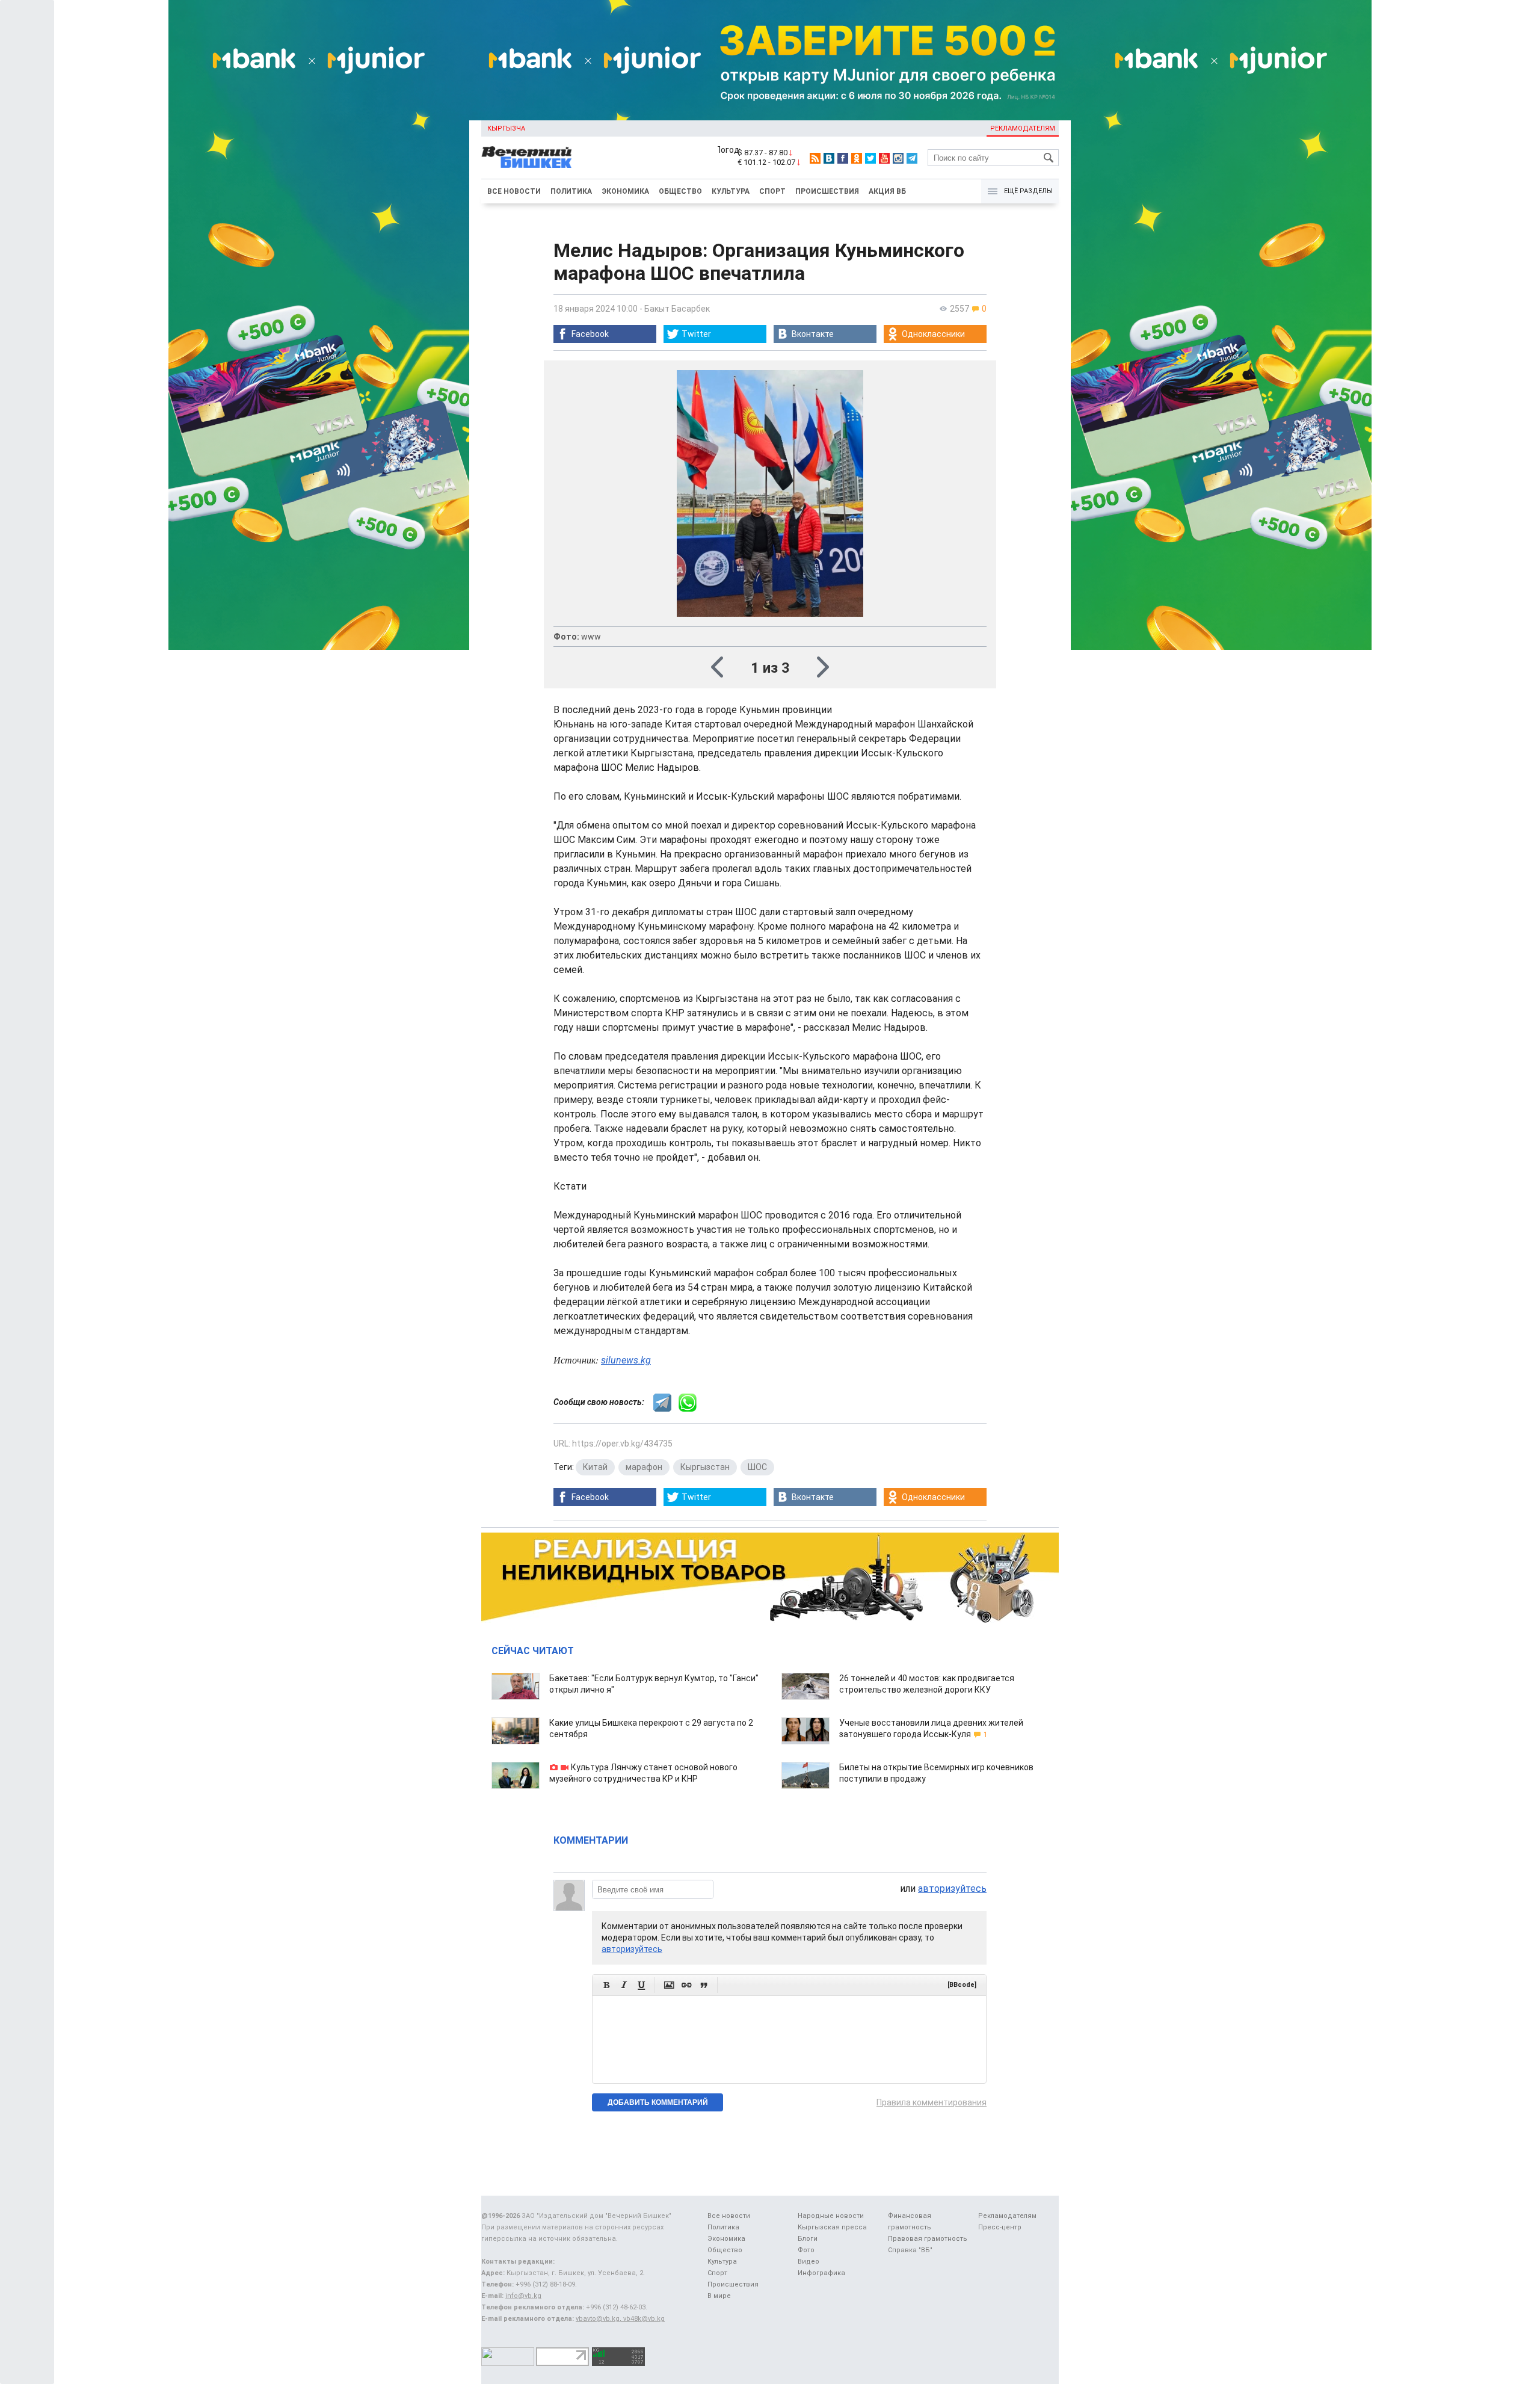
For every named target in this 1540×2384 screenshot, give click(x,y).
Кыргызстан (705, 1467)
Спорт (772, 191)
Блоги (808, 2239)
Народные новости (831, 2216)
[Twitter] (870, 158)
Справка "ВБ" (910, 2250)
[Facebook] (843, 158)
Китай (595, 1467)
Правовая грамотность (928, 2239)
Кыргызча (506, 128)
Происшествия (827, 191)
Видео (808, 2262)
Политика (571, 191)
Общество (680, 191)
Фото (806, 2250)
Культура (731, 191)
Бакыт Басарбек (677, 309)
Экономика (625, 191)
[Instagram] (898, 158)
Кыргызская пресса (832, 2227)
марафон (644, 1467)
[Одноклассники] (857, 158)
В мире (719, 2296)
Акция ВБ (887, 191)
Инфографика (821, 2273)
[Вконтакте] (829, 158)
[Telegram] (912, 158)
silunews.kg (626, 1360)
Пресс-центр (1000, 2227)
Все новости (514, 191)
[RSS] (815, 158)
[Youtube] (884, 158)
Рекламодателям (1023, 128)
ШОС (757, 1467)
